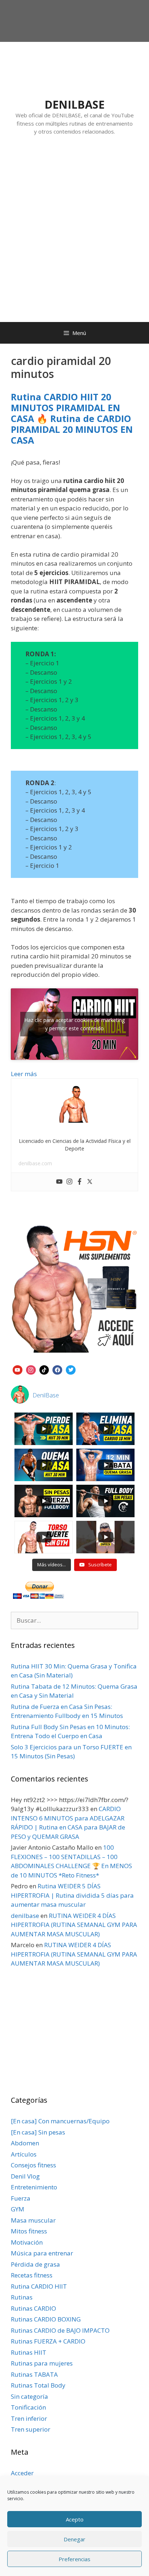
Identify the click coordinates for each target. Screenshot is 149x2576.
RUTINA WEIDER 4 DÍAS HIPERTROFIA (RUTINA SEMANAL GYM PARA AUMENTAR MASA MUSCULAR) (74, 1925)
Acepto (75, 2519)
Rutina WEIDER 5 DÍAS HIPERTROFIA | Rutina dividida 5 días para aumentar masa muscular (72, 1895)
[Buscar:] (74, 1620)
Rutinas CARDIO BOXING (46, 2319)
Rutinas (22, 2297)
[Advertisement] (74, 236)
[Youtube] (59, 1182)
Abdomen (25, 2143)
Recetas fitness (32, 2275)
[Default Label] (18, 1369)
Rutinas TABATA (34, 2374)
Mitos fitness (29, 2231)
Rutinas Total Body (38, 2385)
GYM (18, 2209)
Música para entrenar (42, 2253)
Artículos (24, 2154)
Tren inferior (29, 2418)
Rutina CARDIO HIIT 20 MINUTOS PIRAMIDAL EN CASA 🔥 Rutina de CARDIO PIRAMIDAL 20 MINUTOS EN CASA (72, 418)
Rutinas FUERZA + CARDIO (48, 2341)
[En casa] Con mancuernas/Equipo (60, 2121)
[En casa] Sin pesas (38, 2132)
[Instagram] (69, 1182)
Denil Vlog (25, 2176)
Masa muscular (33, 2220)
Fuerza (21, 2198)
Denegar (74, 2539)
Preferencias (74, 2559)
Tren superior (31, 2429)
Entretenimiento (34, 2187)
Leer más (24, 1074)
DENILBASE (74, 105)
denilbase (25, 1916)
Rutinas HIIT (29, 2352)
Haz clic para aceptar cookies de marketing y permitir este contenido (74, 1024)
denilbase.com (35, 1163)
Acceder (22, 2473)
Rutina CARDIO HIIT (39, 2286)
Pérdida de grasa (35, 2264)
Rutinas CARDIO (33, 2308)
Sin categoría (29, 2396)
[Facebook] (80, 1182)
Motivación (27, 2242)
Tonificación (28, 2407)
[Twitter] (90, 1182)
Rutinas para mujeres (42, 2363)
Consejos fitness (33, 2165)
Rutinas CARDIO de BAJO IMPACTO (60, 2330)
